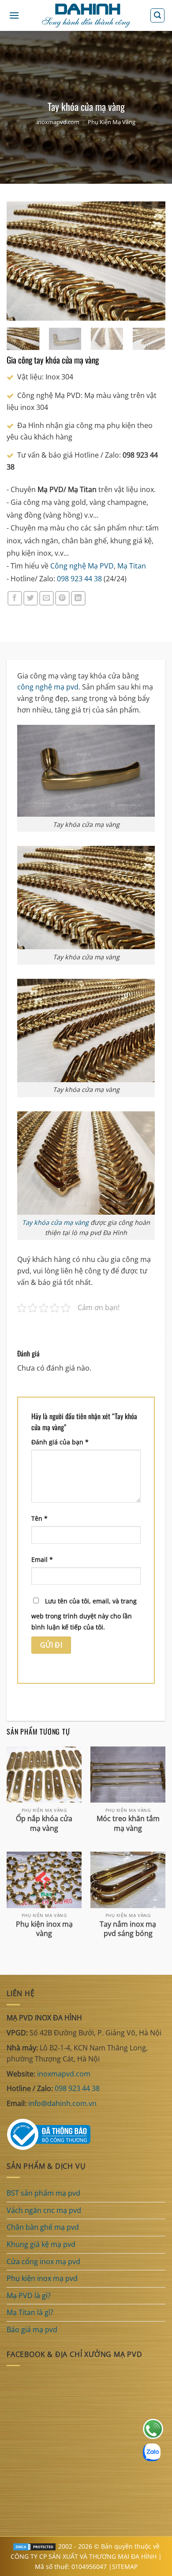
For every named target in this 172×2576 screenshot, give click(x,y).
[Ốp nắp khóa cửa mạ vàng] (44, 1775)
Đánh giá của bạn (60, 1442)
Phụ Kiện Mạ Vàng (112, 122)
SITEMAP (125, 2567)
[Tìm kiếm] (157, 15)
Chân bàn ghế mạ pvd (43, 2227)
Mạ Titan (132, 566)
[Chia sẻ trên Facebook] (15, 598)
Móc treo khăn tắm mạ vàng (128, 1823)
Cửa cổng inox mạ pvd (43, 2262)
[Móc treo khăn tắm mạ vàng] (128, 1775)
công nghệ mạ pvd (48, 687)
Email (42, 1559)
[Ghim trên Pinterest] (62, 598)
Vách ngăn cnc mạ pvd (44, 2210)
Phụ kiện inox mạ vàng (44, 1929)
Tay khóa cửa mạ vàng (55, 1222)
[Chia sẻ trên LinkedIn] (78, 598)
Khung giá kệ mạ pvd (41, 2244)
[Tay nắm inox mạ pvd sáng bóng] (128, 1880)
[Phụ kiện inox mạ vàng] (44, 1880)
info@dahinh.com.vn (62, 2103)
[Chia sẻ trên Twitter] (31, 598)
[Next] (151, 261)
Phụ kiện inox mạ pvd (42, 2278)
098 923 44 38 (79, 579)
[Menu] (14, 15)
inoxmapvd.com (58, 122)
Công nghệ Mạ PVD (82, 566)
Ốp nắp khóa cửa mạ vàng (44, 1823)
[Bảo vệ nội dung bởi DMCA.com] (34, 2546)
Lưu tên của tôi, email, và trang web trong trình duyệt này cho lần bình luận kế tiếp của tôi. (84, 1614)
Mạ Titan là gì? (30, 2312)
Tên (39, 1518)
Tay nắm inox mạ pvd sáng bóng (128, 1929)
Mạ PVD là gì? (29, 2296)
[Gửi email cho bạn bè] (47, 598)
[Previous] (21, 261)
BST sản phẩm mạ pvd (43, 2193)
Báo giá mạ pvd (32, 2330)
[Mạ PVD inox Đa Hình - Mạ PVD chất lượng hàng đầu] (86, 16)
